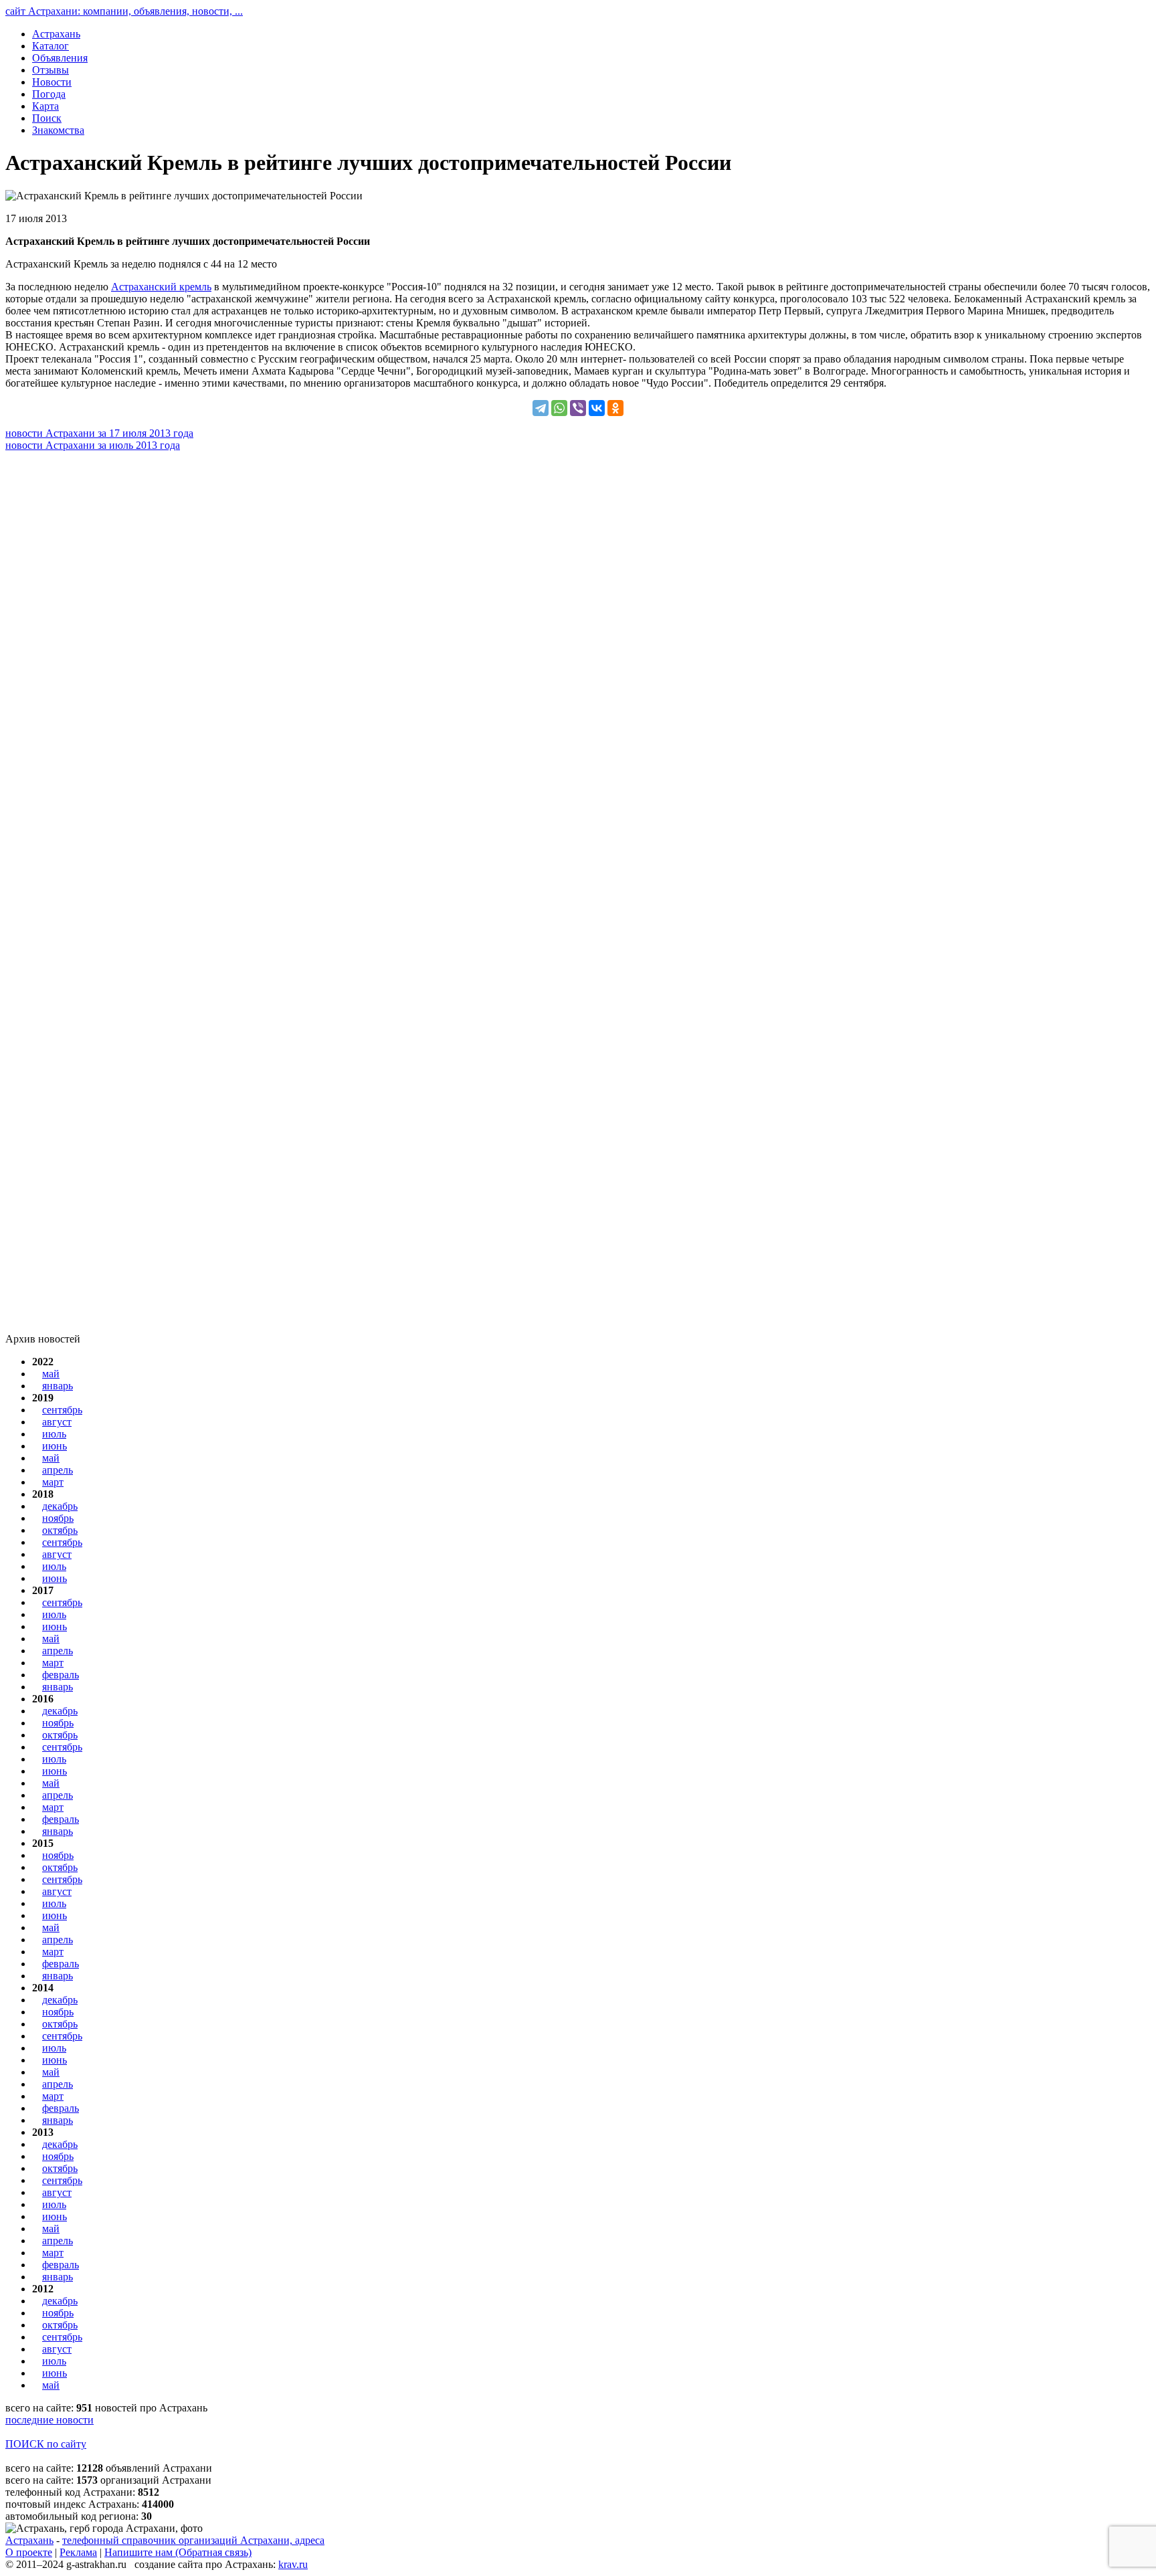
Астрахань (29, 2540)
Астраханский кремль (161, 287)
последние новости (50, 2420)
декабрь (60, 1506)
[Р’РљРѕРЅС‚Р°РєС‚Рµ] (597, 408)
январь (58, 1386)
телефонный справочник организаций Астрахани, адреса (193, 2540)
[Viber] (578, 408)
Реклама (78, 2552)
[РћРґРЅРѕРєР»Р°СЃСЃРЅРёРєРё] (615, 408)
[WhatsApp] (559, 408)
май (51, 1374)
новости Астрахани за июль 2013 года (93, 445)
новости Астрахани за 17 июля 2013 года (99, 433)
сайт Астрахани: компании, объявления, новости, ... (124, 11)
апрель (58, 1470)
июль (54, 1434)
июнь (55, 1446)
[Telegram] (541, 408)
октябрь (60, 1530)
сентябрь (62, 1410)
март (53, 1482)
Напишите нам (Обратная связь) (178, 2552)
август (57, 1422)
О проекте (29, 2552)
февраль (61, 1675)
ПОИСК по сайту (46, 2444)
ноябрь (58, 1518)
